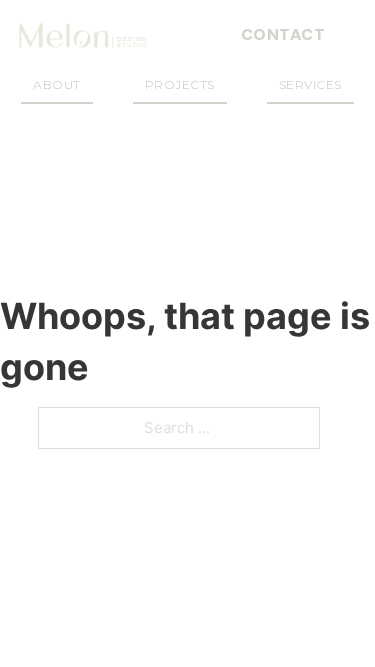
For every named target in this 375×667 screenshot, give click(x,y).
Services (310, 84)
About (57, 84)
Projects (180, 84)
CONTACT (283, 34)
